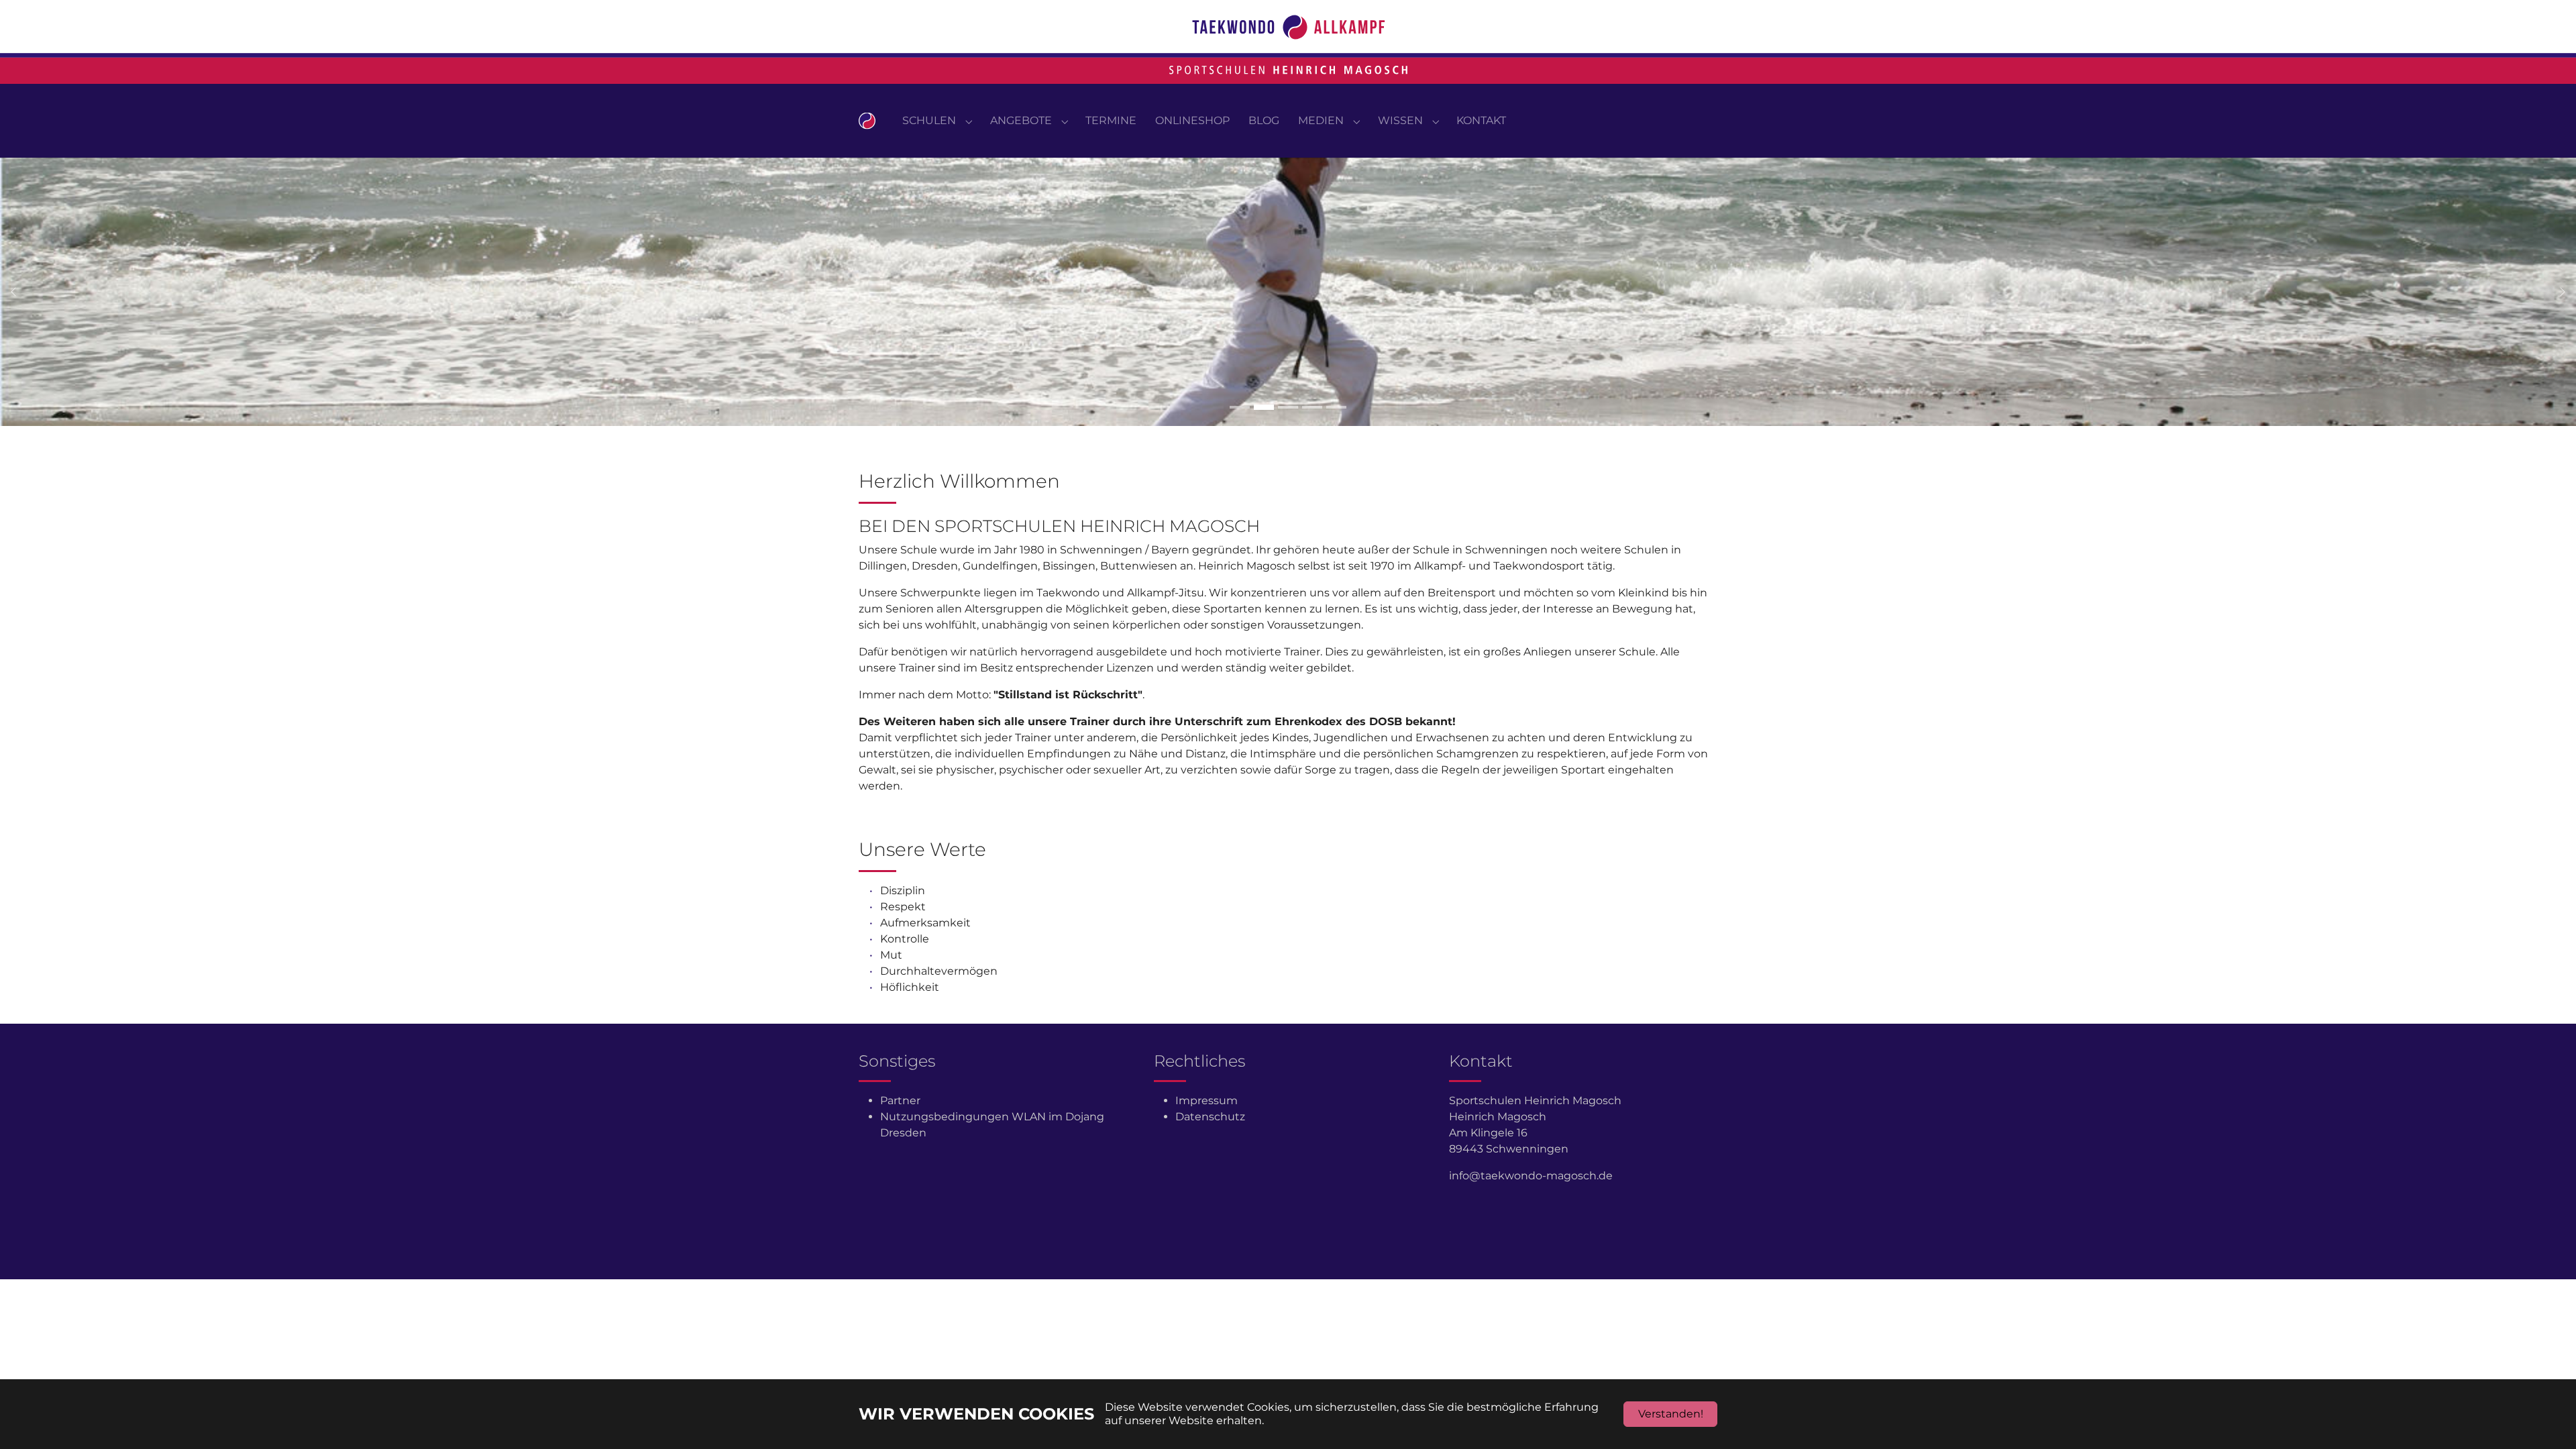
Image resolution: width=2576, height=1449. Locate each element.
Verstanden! (1671, 1414)
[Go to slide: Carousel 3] (1288, 407)
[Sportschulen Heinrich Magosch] (867, 120)
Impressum (1206, 1101)
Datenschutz (1210, 1117)
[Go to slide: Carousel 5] (1336, 407)
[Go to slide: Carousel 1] (1240, 407)
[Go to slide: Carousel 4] (1312, 407)
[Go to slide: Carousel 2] (1264, 407)
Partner (900, 1101)
